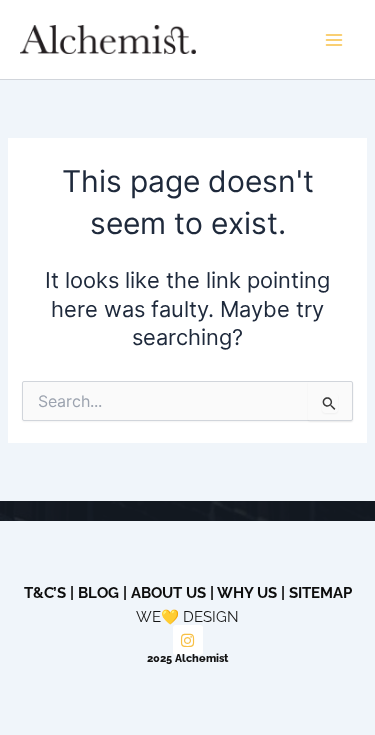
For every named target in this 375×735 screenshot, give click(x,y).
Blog (98, 592)
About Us (168, 592)
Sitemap (320, 592)
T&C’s (45, 592)
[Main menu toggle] (334, 40)
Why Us (247, 592)
